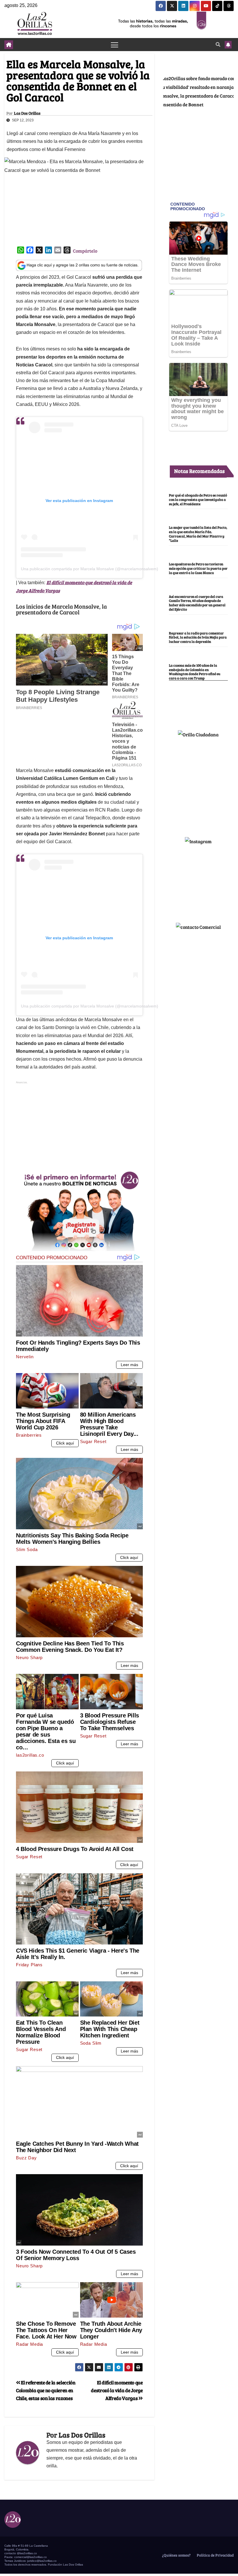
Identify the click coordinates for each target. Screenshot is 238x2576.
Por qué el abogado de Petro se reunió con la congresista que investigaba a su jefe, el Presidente (198, 499)
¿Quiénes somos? (176, 2555)
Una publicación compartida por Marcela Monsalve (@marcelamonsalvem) (90, 569)
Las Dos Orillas (27, 113)
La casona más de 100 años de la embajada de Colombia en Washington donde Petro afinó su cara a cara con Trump (195, 672)
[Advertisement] (79, 1126)
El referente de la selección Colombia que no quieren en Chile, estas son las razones (46, 2390)
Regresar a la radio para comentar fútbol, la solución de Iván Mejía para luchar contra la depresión (198, 637)
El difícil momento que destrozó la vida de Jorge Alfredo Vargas (117, 2390)
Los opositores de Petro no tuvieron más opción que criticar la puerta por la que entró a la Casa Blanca (198, 568)
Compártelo (85, 251)
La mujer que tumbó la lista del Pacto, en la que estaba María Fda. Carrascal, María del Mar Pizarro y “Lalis (198, 534)
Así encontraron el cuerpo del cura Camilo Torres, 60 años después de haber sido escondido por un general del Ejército (197, 603)
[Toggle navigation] (115, 45)
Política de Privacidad (215, 2555)
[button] (218, 44)
